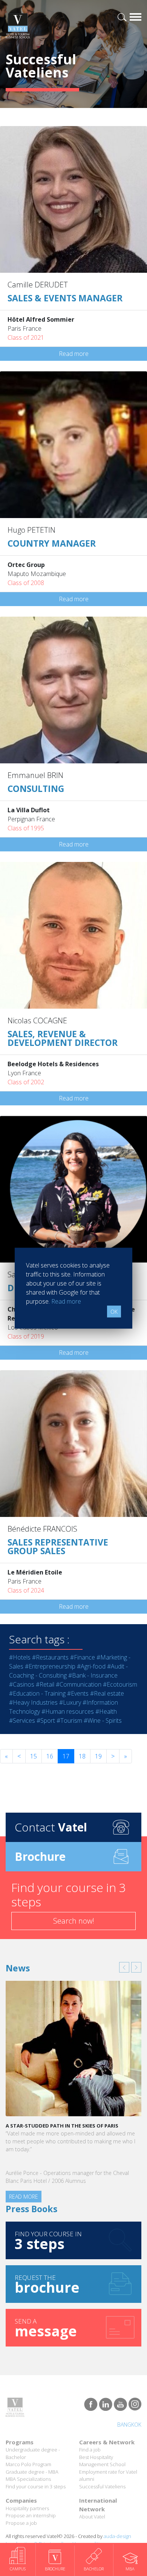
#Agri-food (91, 1666)
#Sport (46, 1720)
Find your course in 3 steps (36, 2470)
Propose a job (21, 2506)
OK (114, 1311)
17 (66, 1756)
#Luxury (70, 1702)
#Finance (83, 1657)
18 (82, 1756)
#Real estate (107, 1693)
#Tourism (69, 1720)
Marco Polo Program (28, 2448)
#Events (78, 1693)
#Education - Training (37, 1693)
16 (50, 1756)
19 (98, 1756)
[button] (124, 1967)
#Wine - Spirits (103, 1720)
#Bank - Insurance (93, 1675)
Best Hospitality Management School (102, 2444)
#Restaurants (50, 1657)
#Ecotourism (120, 1684)
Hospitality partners (27, 2492)
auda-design (117, 2520)
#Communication (79, 1684)
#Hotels (20, 1657)
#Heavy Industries (33, 1702)
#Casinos (22, 1684)
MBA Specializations (28, 2463)
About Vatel (92, 2500)
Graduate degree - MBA (32, 2455)
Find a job (90, 2433)
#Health (106, 1711)
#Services (22, 1720)
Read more (74, 354)
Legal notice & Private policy (37, 2527)
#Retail (45, 1684)
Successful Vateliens (102, 2470)
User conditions (90, 2527)
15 (34, 1756)
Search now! (74, 1921)
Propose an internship (31, 2499)
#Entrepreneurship (50, 1666)
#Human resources (68, 1711)
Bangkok (129, 2408)
